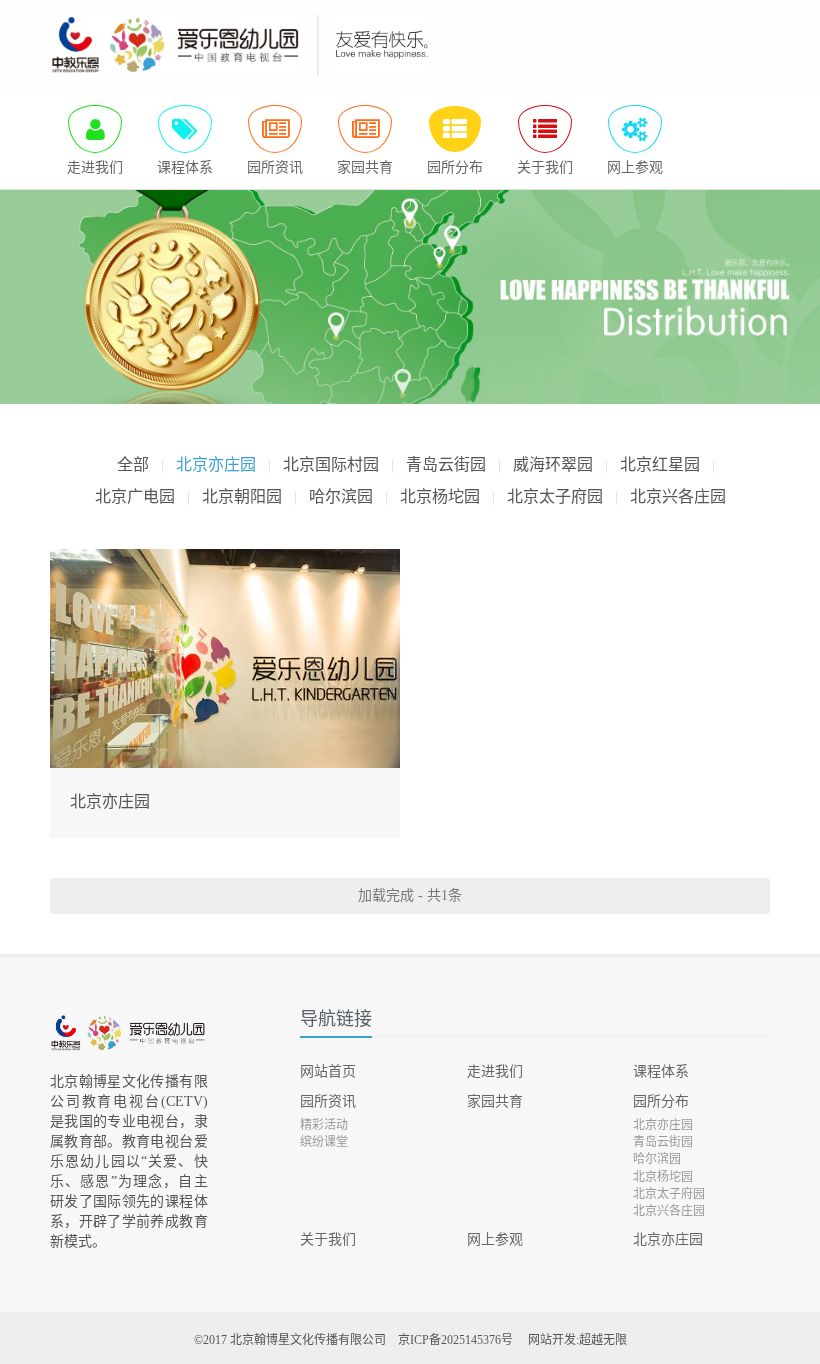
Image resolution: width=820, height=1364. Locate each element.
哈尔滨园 (341, 496)
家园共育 (495, 1101)
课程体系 (661, 1071)
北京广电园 (135, 496)
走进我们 (495, 1071)
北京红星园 (660, 464)
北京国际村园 (331, 464)
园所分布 (661, 1101)
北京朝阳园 (242, 496)
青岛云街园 (446, 464)
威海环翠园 (553, 464)
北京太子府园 (555, 496)
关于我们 (328, 1239)
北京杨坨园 (440, 496)
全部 (133, 464)
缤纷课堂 (324, 1142)
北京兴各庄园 (678, 496)
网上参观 (495, 1239)
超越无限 (603, 1340)
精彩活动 (324, 1125)
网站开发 (552, 1340)
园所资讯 (328, 1101)
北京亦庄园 (216, 464)
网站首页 (328, 1071)
